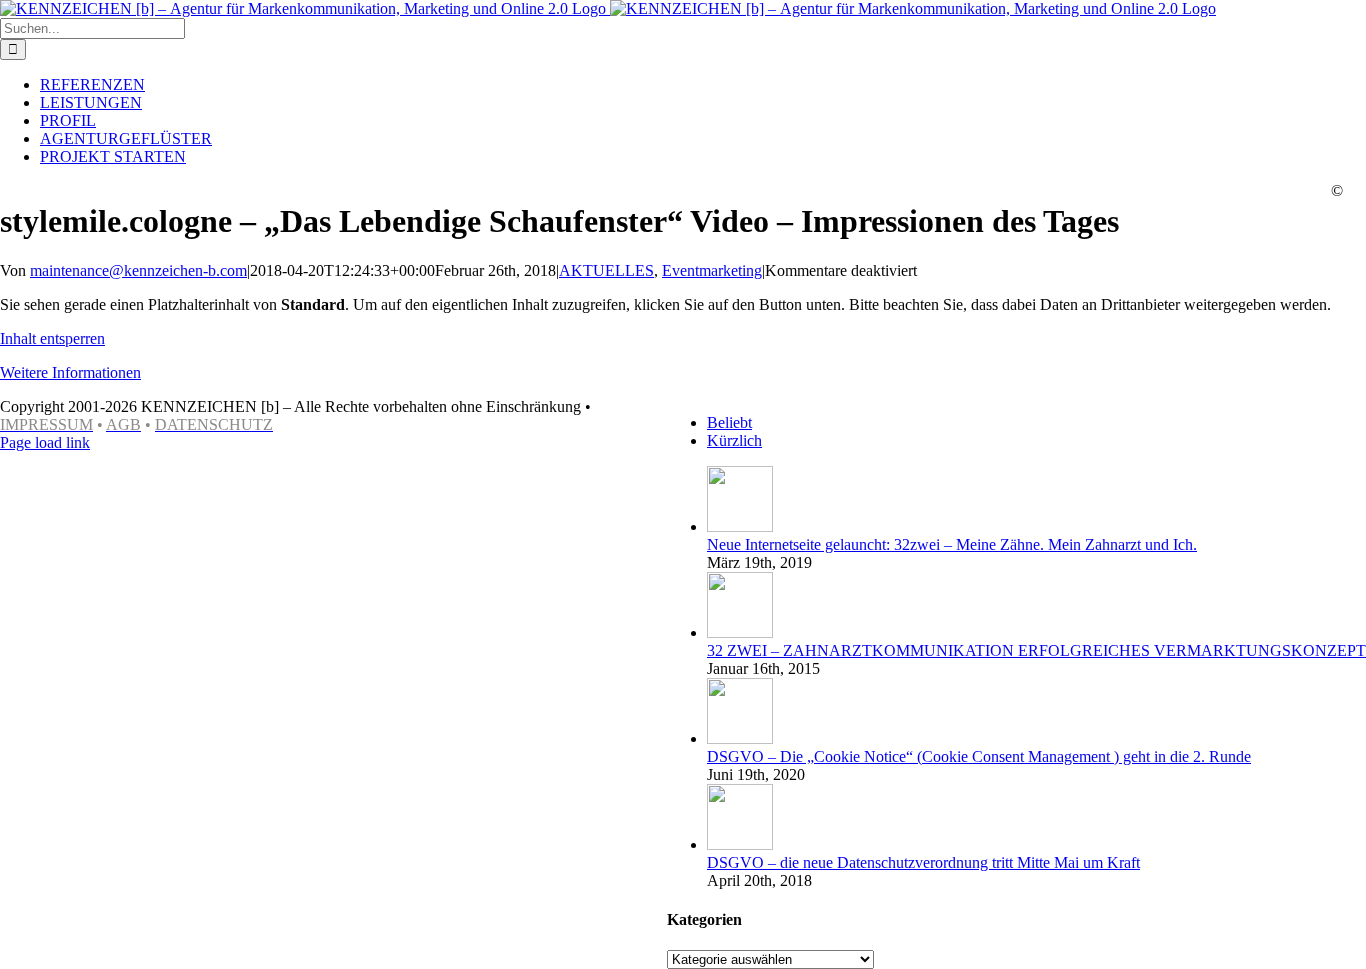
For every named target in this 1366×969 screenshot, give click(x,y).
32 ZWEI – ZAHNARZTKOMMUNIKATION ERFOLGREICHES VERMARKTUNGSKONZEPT (1036, 650)
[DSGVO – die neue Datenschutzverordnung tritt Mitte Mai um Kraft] (740, 844)
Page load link (45, 442)
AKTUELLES (606, 270)
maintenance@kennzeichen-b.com (138, 270)
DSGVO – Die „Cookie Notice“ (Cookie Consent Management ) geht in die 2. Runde (979, 756)
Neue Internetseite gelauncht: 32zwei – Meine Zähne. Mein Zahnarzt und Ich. (952, 544)
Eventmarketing (712, 270)
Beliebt (729, 422)
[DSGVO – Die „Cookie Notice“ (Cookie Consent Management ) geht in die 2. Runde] (740, 738)
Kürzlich (734, 440)
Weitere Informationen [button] (70, 372)
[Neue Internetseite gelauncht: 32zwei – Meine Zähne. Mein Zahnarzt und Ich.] (740, 526)
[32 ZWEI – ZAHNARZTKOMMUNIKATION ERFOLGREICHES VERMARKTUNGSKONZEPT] (740, 632)
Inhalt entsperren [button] (52, 338)
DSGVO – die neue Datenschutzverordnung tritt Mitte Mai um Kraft (923, 862)
